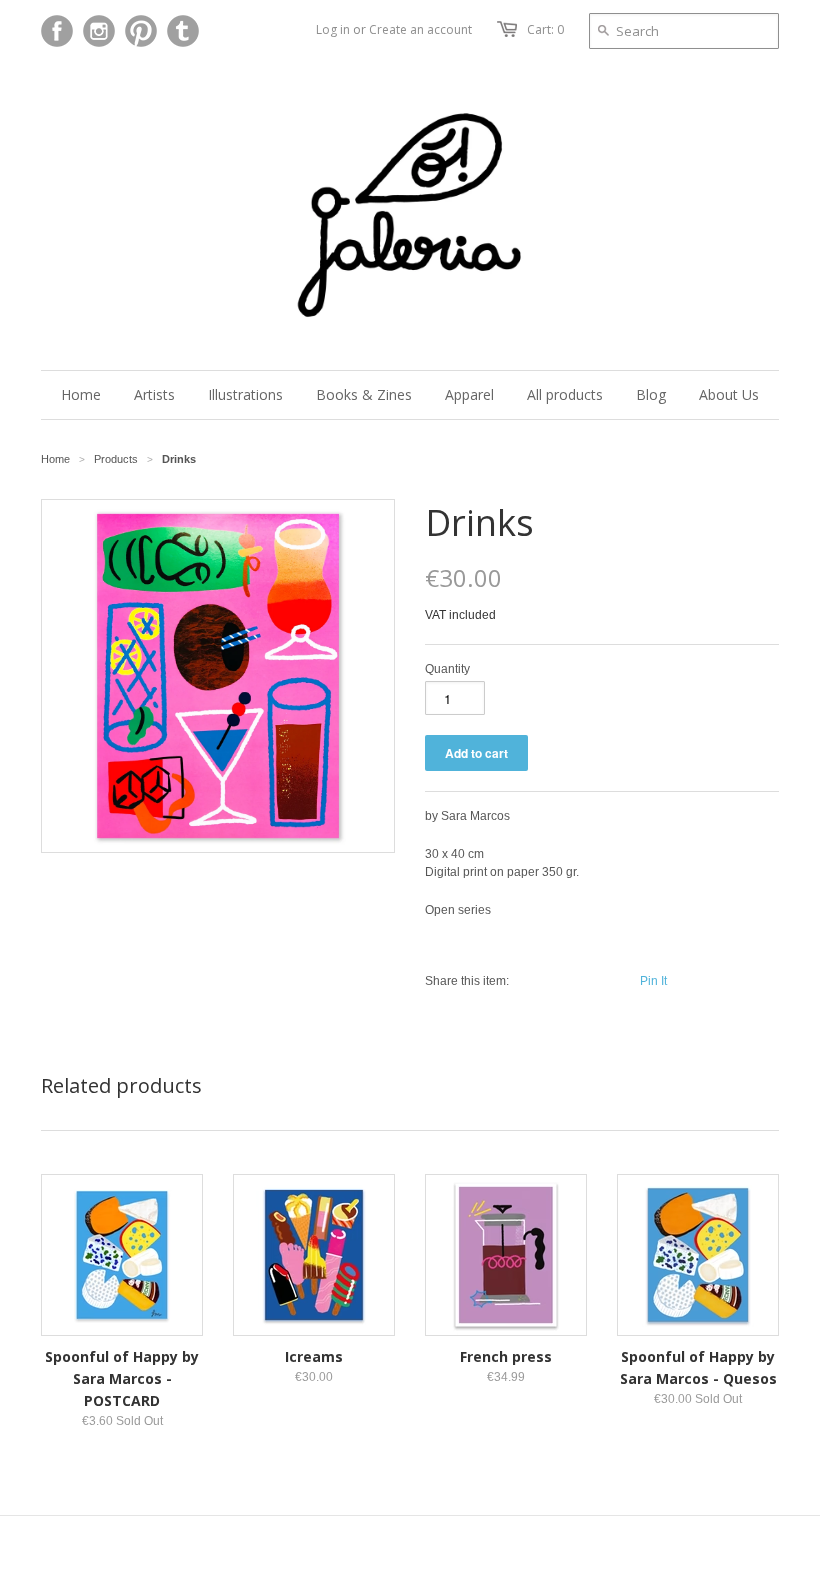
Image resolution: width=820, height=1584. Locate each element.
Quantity (447, 669)
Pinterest (141, 31)
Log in (333, 29)
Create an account (420, 29)
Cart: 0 (545, 29)
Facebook (57, 31)
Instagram (99, 31)
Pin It (653, 981)
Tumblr (183, 31)
